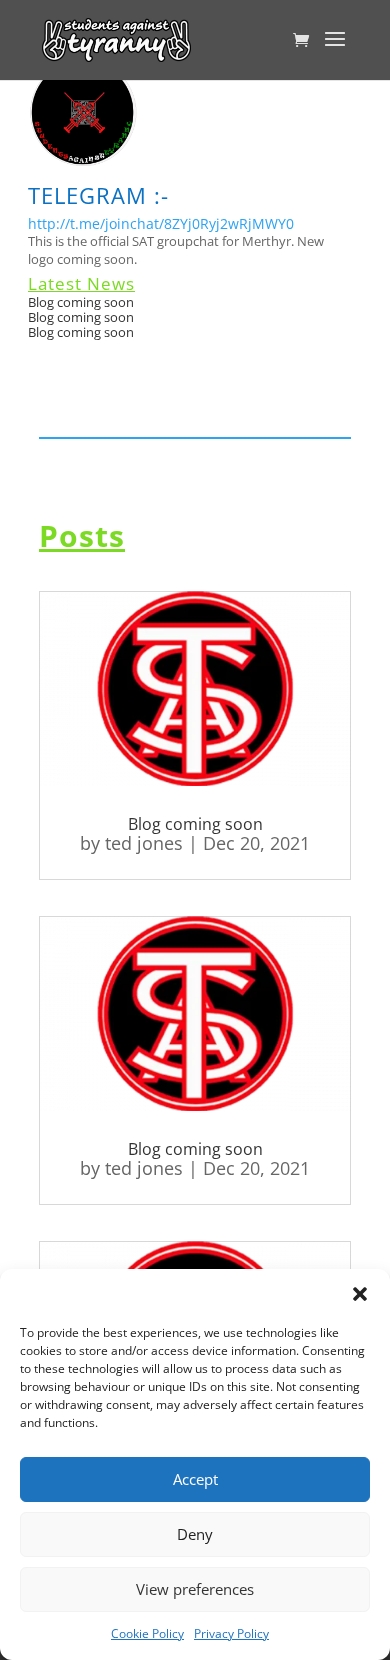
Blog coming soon (81, 302)
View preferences (195, 1589)
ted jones (144, 843)
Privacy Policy (231, 1633)
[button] (360, 1294)
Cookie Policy (147, 1633)
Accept (195, 1479)
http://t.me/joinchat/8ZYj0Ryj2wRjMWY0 (161, 223)
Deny (195, 1534)
